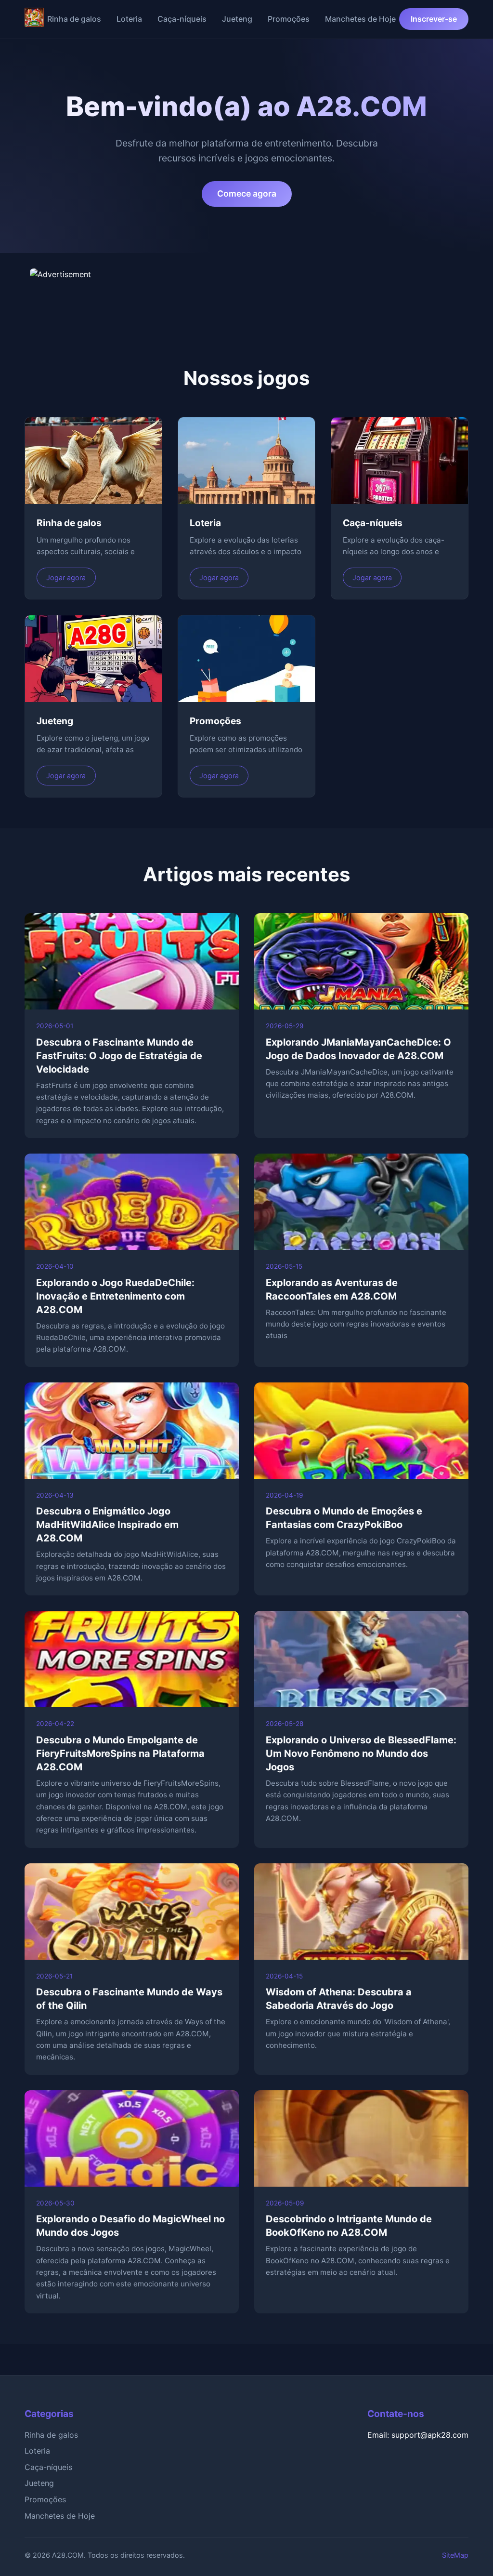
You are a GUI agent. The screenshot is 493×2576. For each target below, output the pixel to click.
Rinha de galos (74, 19)
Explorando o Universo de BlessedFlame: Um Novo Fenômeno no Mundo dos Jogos (361, 1753)
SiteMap (455, 2555)
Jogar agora (66, 578)
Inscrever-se (434, 19)
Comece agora (247, 193)
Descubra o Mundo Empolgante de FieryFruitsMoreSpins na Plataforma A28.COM (120, 1753)
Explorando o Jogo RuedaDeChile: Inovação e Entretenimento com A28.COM (115, 1296)
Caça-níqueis (182, 19)
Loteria (129, 19)
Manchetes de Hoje (360, 19)
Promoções (289, 19)
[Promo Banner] (246, 292)
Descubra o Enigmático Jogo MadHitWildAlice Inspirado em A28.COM (107, 1525)
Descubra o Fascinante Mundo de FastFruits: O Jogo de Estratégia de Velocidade (119, 1056)
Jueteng (237, 19)
